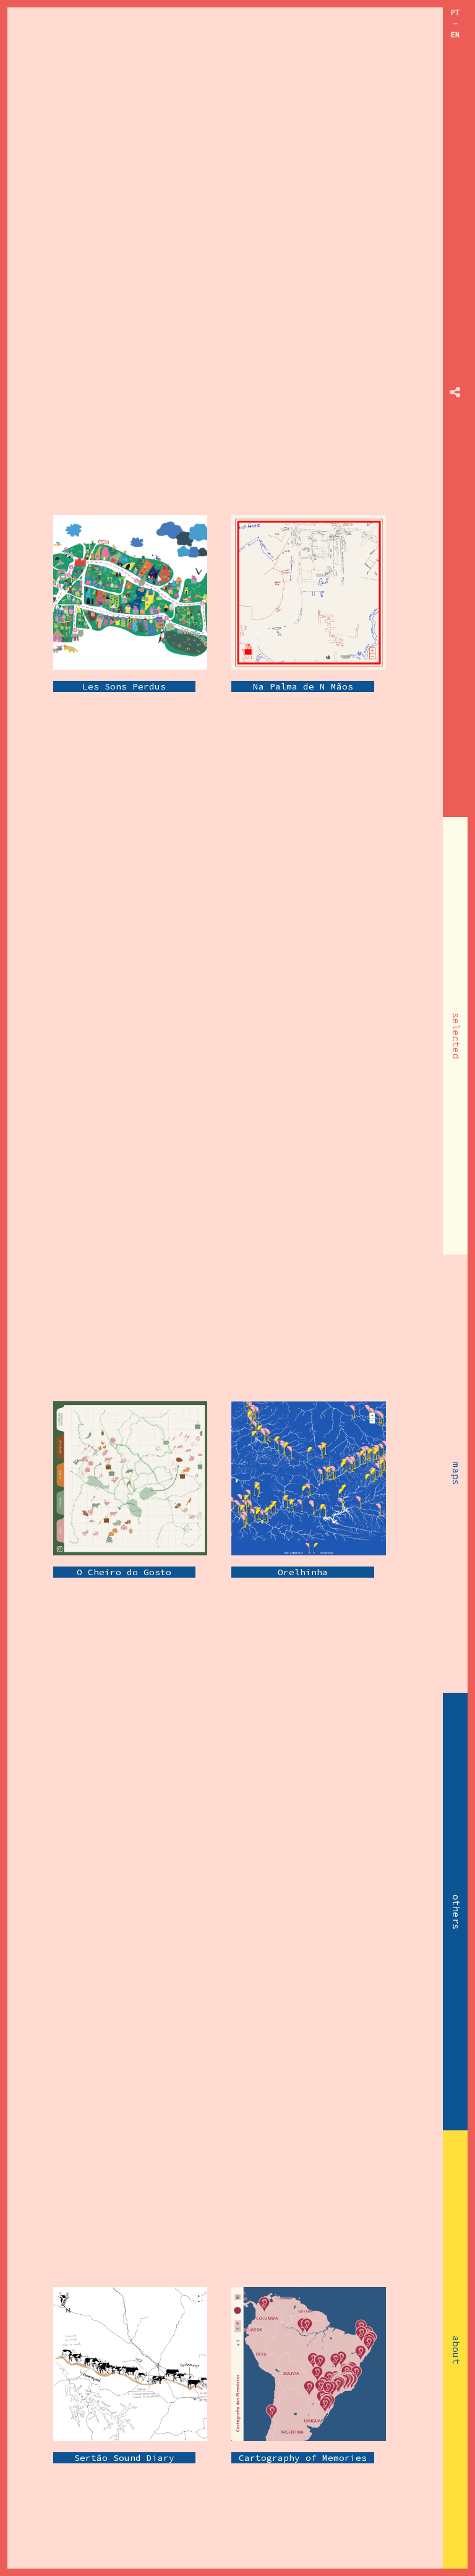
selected (456, 1036)
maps (456, 1474)
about (456, 2350)
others (456, 1912)
